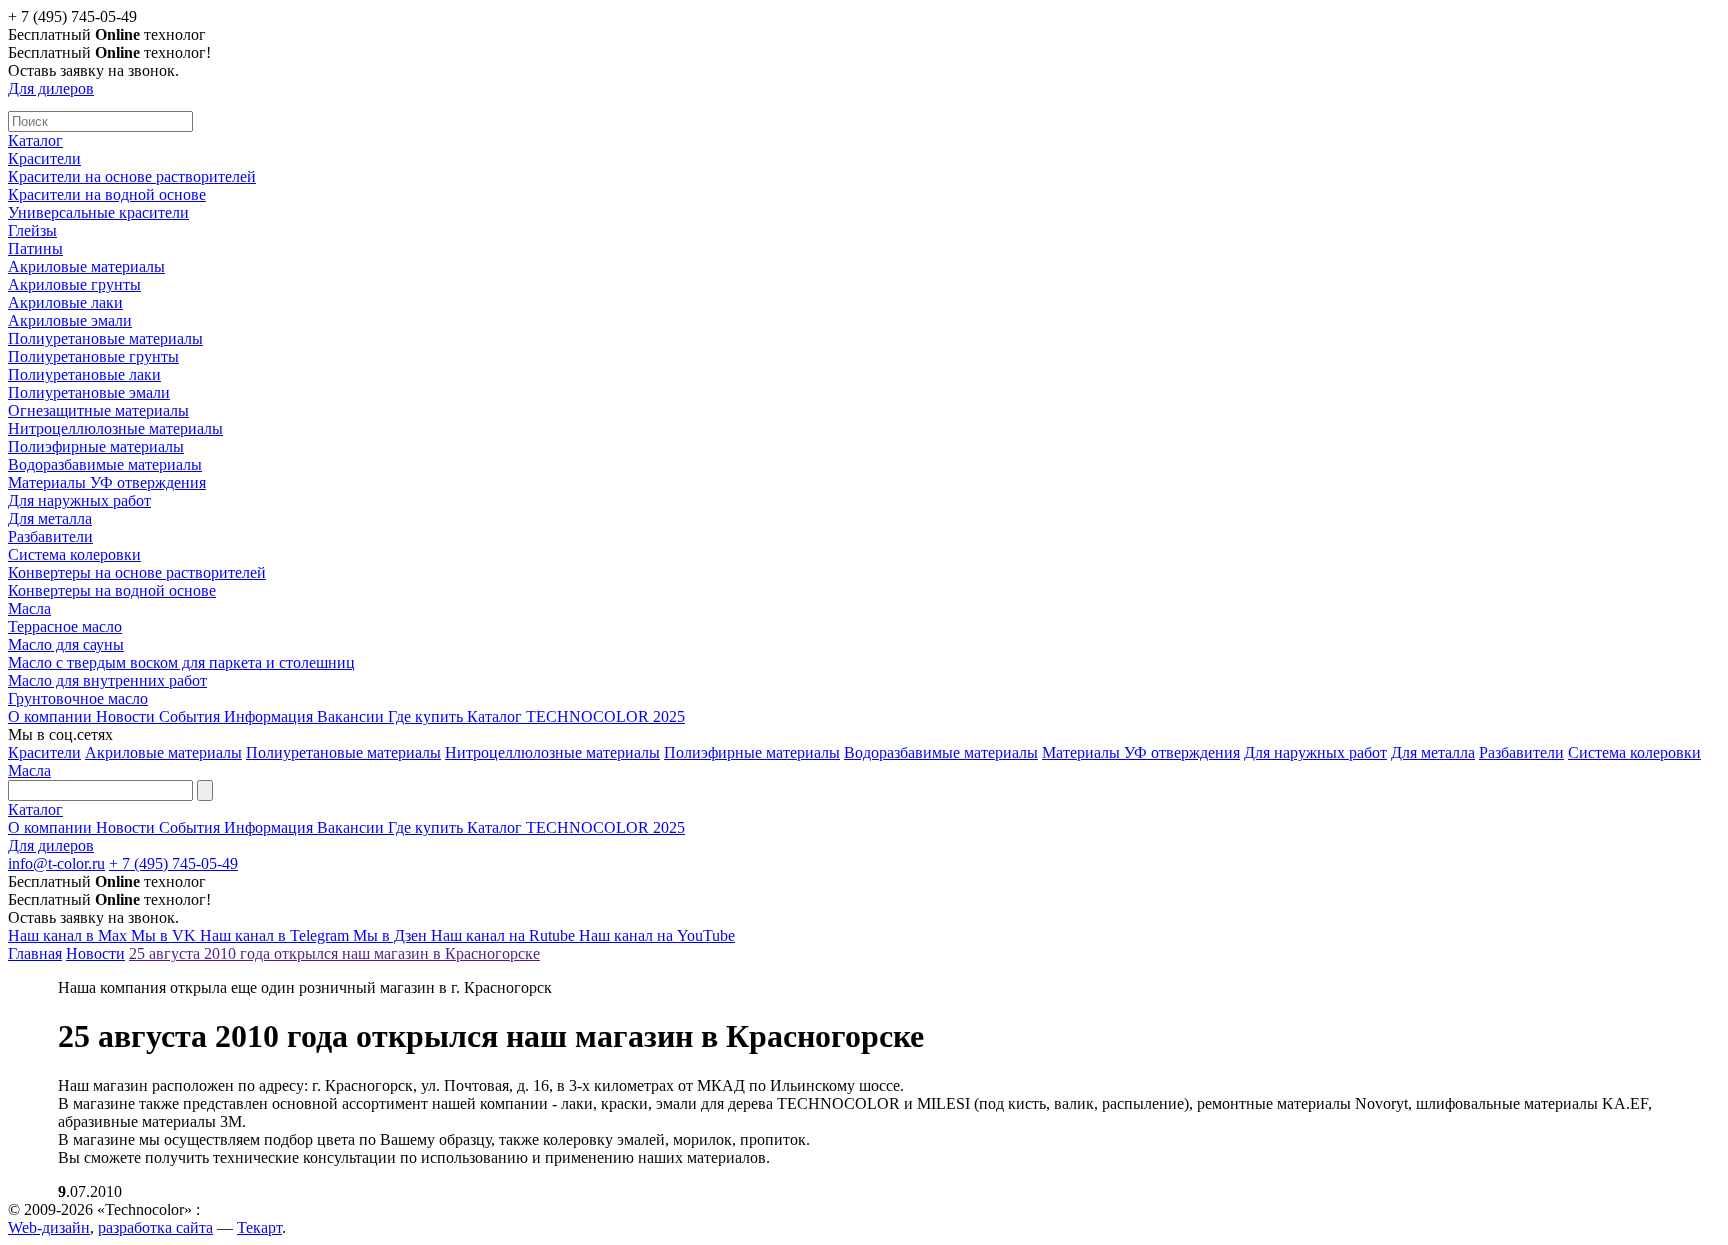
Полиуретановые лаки (84, 374)
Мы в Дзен (392, 935)
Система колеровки (74, 554)
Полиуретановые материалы (105, 338)
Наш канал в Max (69, 935)
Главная (35, 953)
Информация (270, 716)
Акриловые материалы (86, 266)
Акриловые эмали (70, 320)
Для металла (50, 518)
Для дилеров (51, 88)
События (191, 716)
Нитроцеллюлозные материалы (115, 428)
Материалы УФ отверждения (107, 482)
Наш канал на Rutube (505, 935)
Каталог (35, 140)
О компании (52, 716)
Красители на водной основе (107, 194)
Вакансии (352, 716)
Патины (35, 248)
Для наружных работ (79, 500)
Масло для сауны (66, 644)
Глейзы (32, 230)
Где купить (427, 716)
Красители (44, 158)
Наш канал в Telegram (276, 935)
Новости (127, 716)
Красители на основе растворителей (132, 176)
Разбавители (50, 536)
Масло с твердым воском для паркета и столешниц (181, 662)
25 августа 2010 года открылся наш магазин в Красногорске (334, 953)
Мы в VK (165, 935)
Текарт (259, 1227)
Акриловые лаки (65, 302)
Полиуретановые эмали (89, 392)
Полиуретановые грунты (93, 356)
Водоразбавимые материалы (105, 464)
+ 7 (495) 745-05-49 (173, 863)
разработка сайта (155, 1227)
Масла (29, 608)
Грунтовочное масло (78, 698)
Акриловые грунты (74, 284)
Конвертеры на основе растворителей (137, 572)
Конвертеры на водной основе (112, 590)
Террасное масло (65, 626)
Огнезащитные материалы (98, 410)
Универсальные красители (98, 212)
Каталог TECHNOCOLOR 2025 (576, 716)
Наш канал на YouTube (657, 935)
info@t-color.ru (56, 863)
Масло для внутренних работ (107, 680)
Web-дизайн (49, 1227)
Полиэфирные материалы (96, 446)
